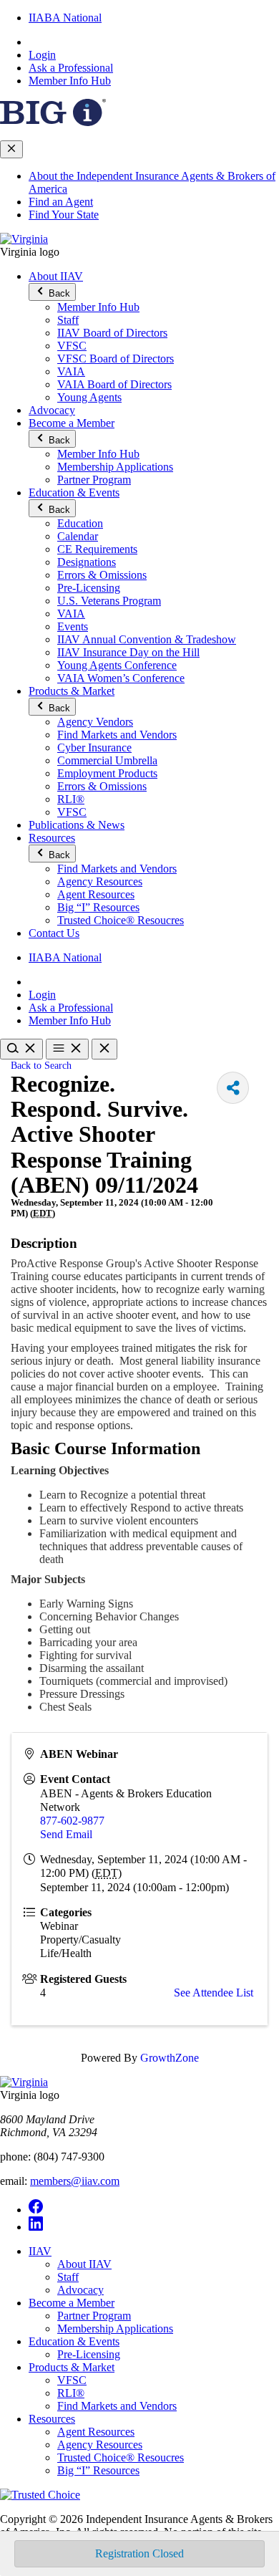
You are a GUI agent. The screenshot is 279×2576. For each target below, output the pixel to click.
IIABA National (65, 18)
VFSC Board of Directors (116, 359)
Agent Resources (96, 894)
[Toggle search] (21, 1049)
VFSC (72, 346)
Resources (52, 838)
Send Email (66, 1834)
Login (42, 55)
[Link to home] (24, 239)
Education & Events (74, 492)
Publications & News (77, 825)
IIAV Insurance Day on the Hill (128, 652)
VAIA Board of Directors (114, 384)
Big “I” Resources (98, 907)
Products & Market (72, 691)
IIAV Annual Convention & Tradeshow (147, 639)
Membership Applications (115, 467)
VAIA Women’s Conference (121, 678)
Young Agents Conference (117, 665)
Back (58, 293)
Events (73, 626)
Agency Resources (100, 881)
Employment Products (107, 773)
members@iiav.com (75, 2181)
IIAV (40, 2251)
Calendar (78, 536)
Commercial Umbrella (107, 760)
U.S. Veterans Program (109, 601)
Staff (68, 320)
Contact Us (54, 933)
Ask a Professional (71, 68)
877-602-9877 (72, 1821)
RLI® (71, 799)
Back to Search (41, 1065)
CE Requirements (97, 549)
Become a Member (72, 423)
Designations (87, 562)
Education (80, 523)
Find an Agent (61, 202)
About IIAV (56, 276)
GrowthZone (170, 2058)
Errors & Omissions (102, 575)
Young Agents (89, 397)
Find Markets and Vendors (117, 735)
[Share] (233, 1088)
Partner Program (94, 480)
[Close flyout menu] (11, 149)
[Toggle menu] (67, 1049)
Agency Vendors (95, 722)
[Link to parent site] (53, 122)
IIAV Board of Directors (112, 333)
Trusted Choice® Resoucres (121, 920)
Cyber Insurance (94, 748)
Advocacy (52, 410)
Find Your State (64, 215)
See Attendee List (214, 1993)
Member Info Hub (70, 81)
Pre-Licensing (89, 588)
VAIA (71, 371)
